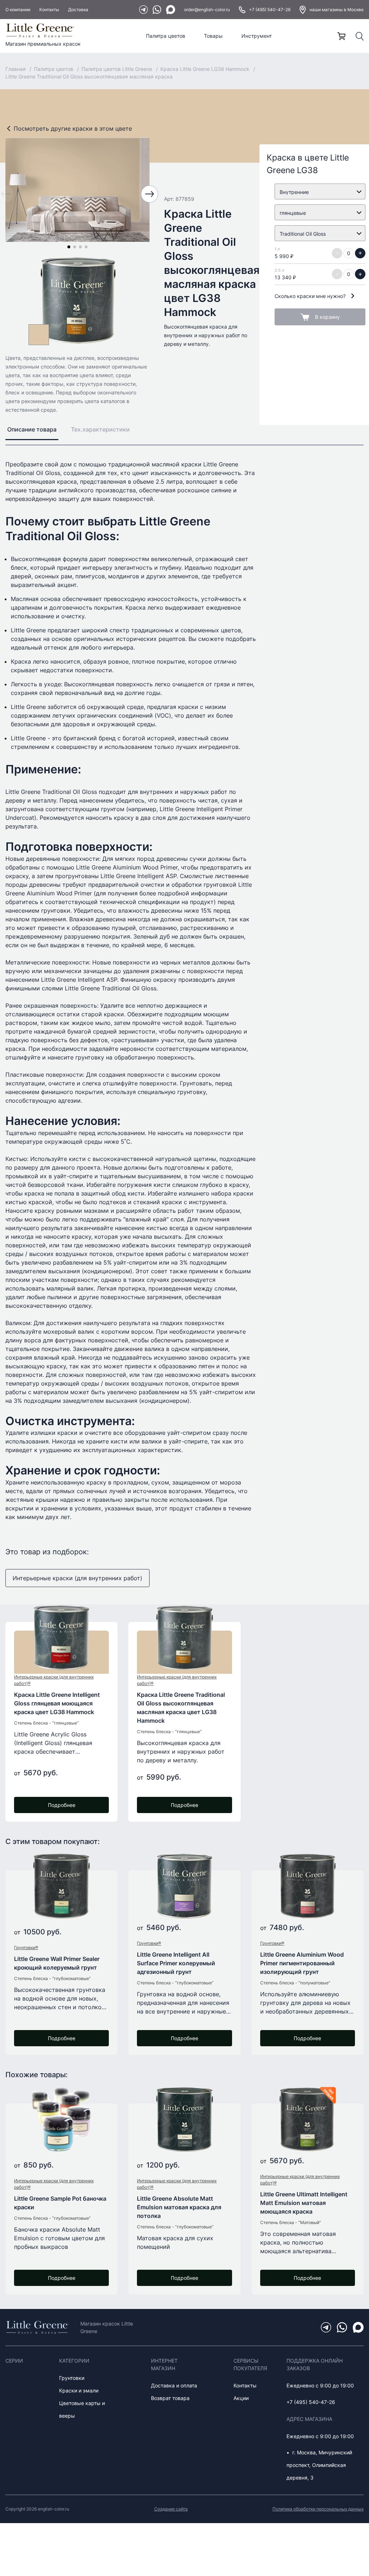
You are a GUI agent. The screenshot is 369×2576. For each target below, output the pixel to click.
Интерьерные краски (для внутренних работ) (77, 1578)
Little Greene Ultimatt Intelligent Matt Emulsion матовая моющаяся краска (304, 2203)
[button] (69, 247)
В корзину (327, 317)
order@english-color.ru (207, 10)
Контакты (49, 10)
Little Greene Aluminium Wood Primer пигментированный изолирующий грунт (302, 1963)
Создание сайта (171, 2509)
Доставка (78, 10)
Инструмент (257, 36)
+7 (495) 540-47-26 (270, 10)
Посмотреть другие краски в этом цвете (73, 128)
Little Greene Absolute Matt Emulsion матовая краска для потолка (179, 2207)
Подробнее (62, 1805)
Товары (213, 36)
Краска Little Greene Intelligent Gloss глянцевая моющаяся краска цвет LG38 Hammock (57, 1703)
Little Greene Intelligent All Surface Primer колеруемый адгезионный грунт (176, 1963)
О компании (18, 10)
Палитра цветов (166, 36)
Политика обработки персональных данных (318, 2509)
